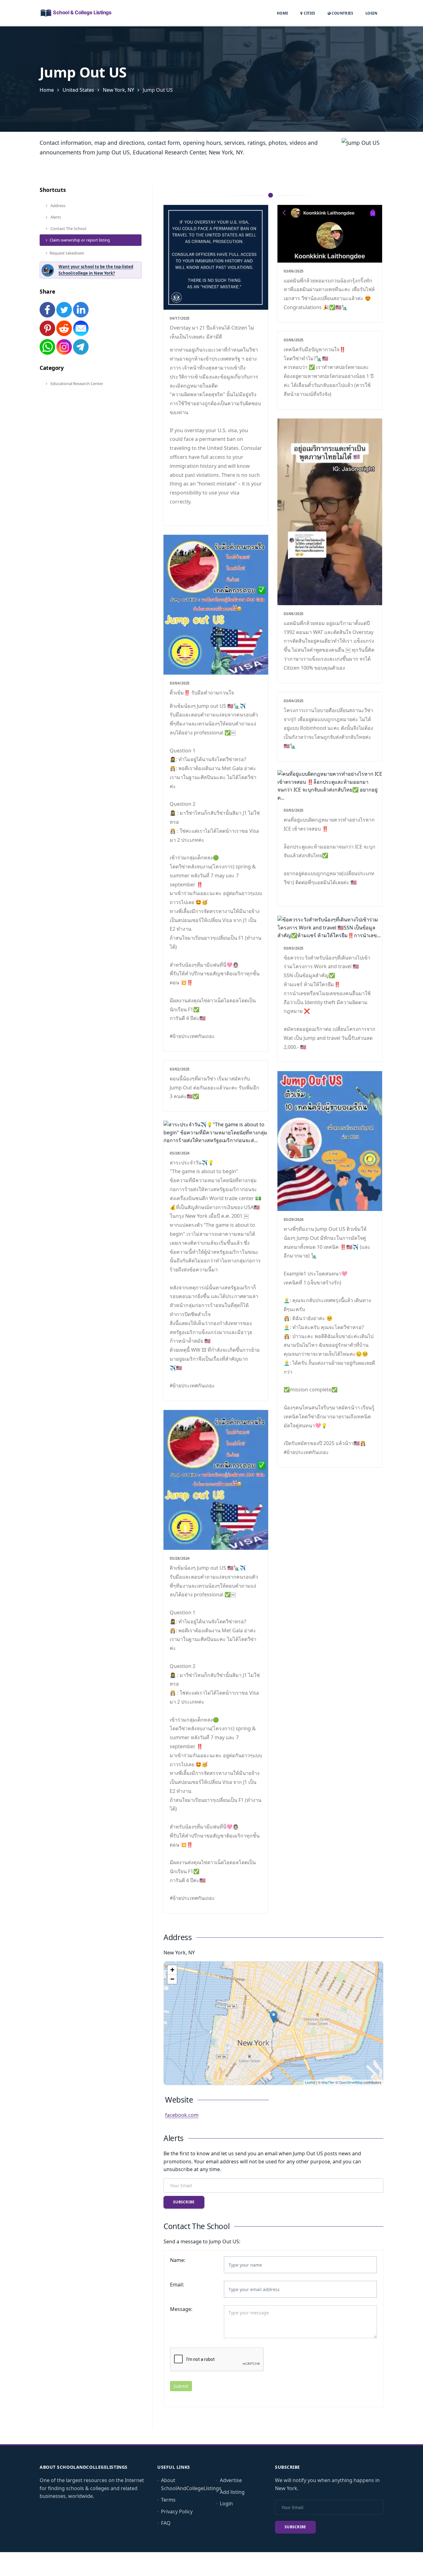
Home (283, 13)
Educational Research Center (76, 384)
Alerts (55, 217)
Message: (181, 2309)
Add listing (232, 2492)
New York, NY (118, 90)
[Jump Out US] (274, 2017)
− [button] (172, 1979)
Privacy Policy (177, 2512)
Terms (168, 2500)
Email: (177, 2285)
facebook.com (182, 2115)
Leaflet (310, 2082)
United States (78, 90)
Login (371, 13)
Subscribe (184, 2202)
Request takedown (67, 253)
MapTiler (328, 2082)
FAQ (166, 2523)
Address (57, 206)
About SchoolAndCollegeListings (191, 2484)
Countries (342, 13)
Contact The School (68, 228)
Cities (309, 13)
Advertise (231, 2480)
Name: (178, 2260)
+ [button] (172, 1970)
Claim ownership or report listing (80, 240)
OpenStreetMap (351, 2082)
